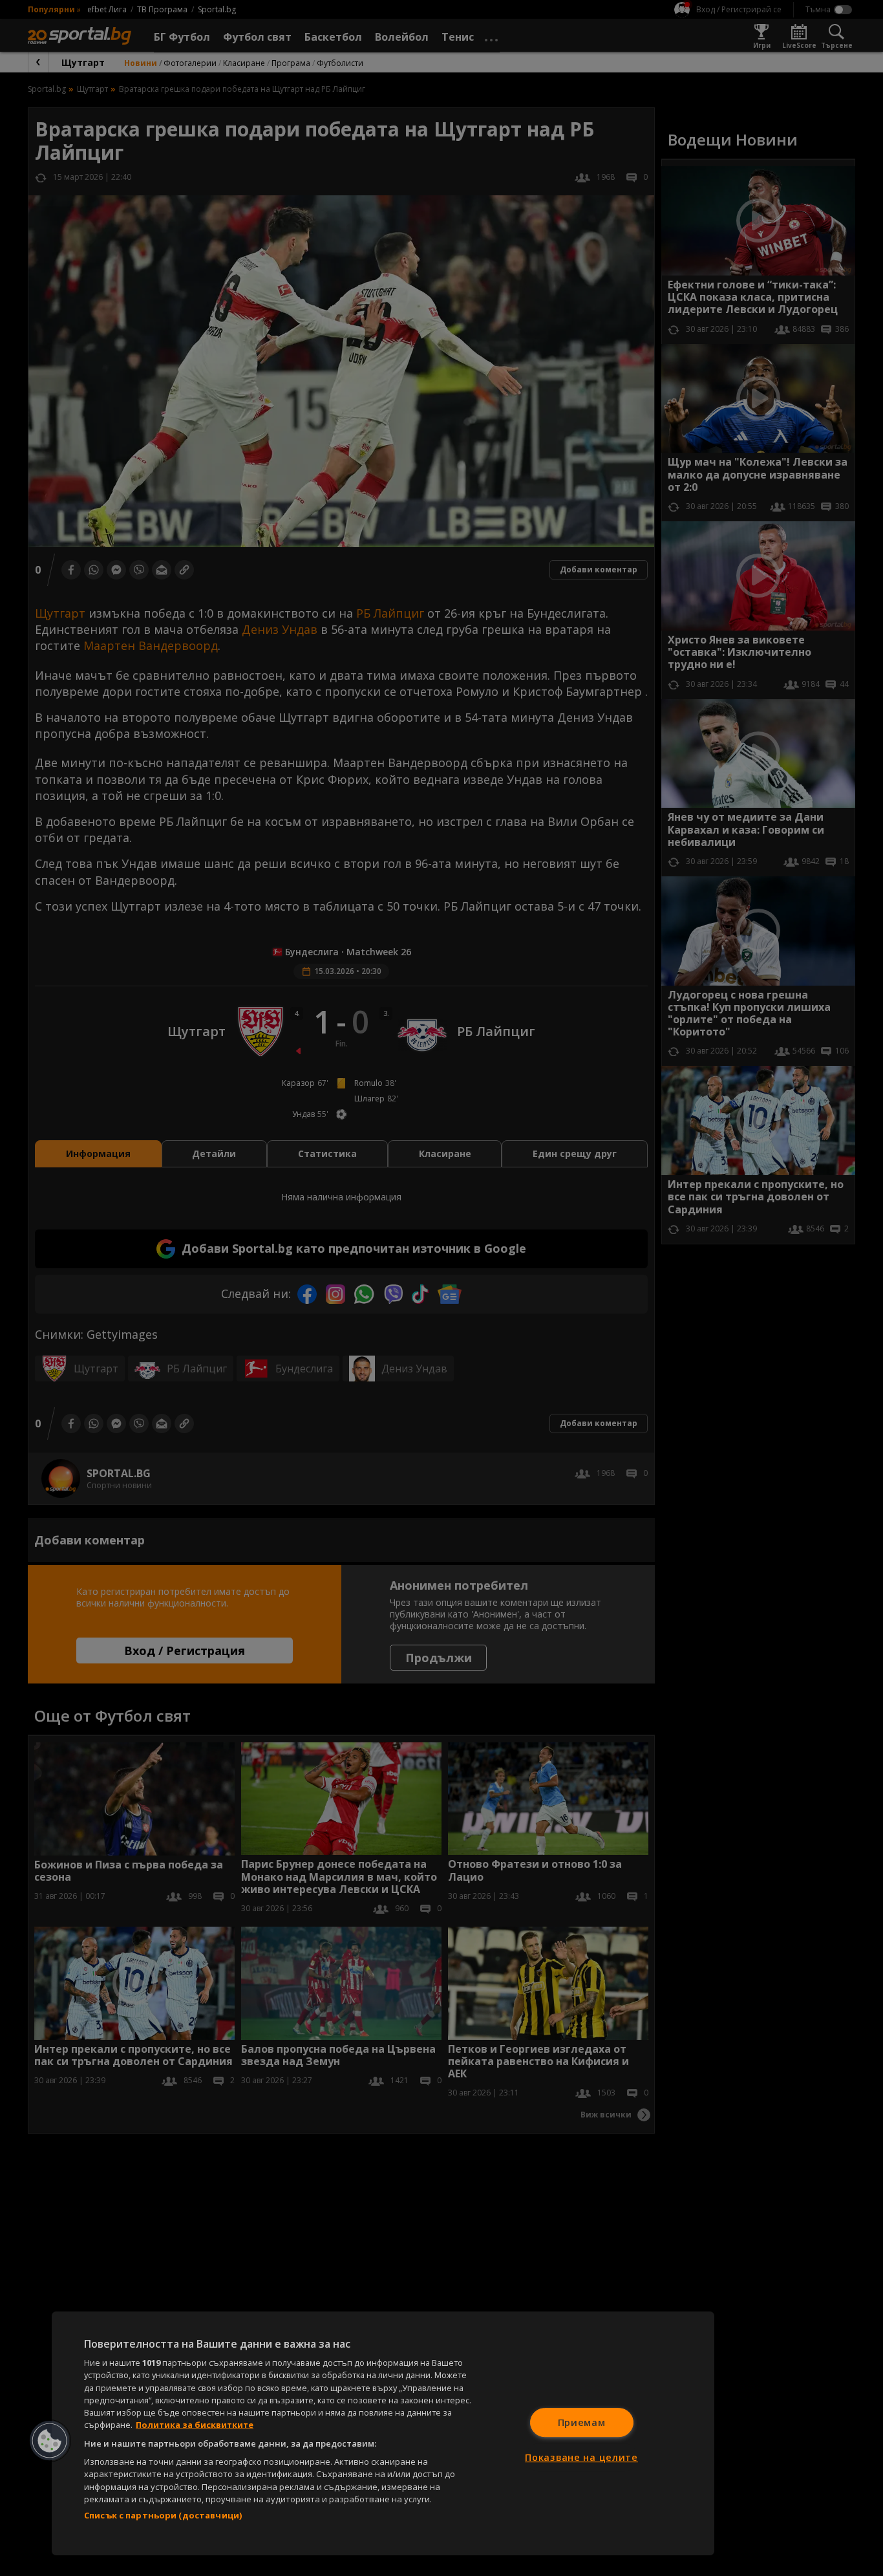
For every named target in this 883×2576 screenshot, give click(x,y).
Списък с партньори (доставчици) (163, 2515)
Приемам (582, 2422)
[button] (50, 2441)
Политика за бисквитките (195, 2425)
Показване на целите (581, 2457)
